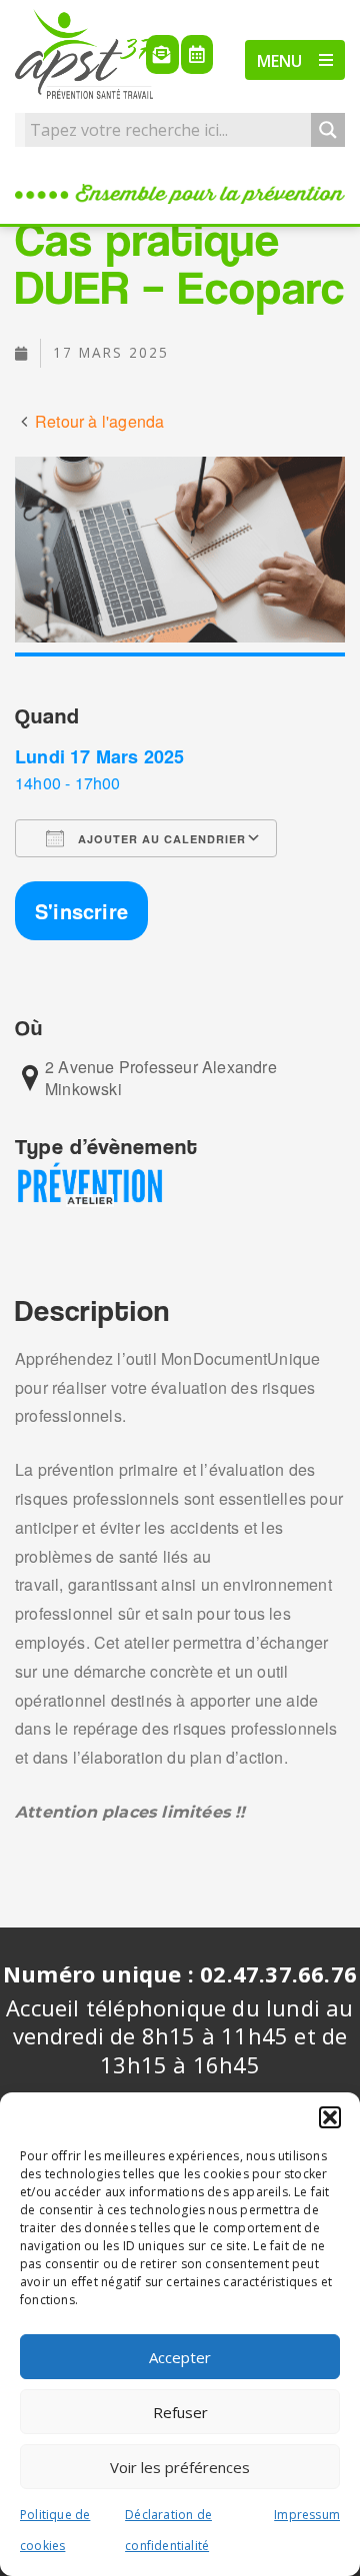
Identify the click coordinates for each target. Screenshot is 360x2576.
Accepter (180, 2357)
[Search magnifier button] (328, 130)
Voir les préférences (180, 2467)
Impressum (307, 2515)
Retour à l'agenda (99, 421)
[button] (330, 2117)
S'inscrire (81, 911)
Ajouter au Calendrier (160, 839)
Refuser (180, 2412)
